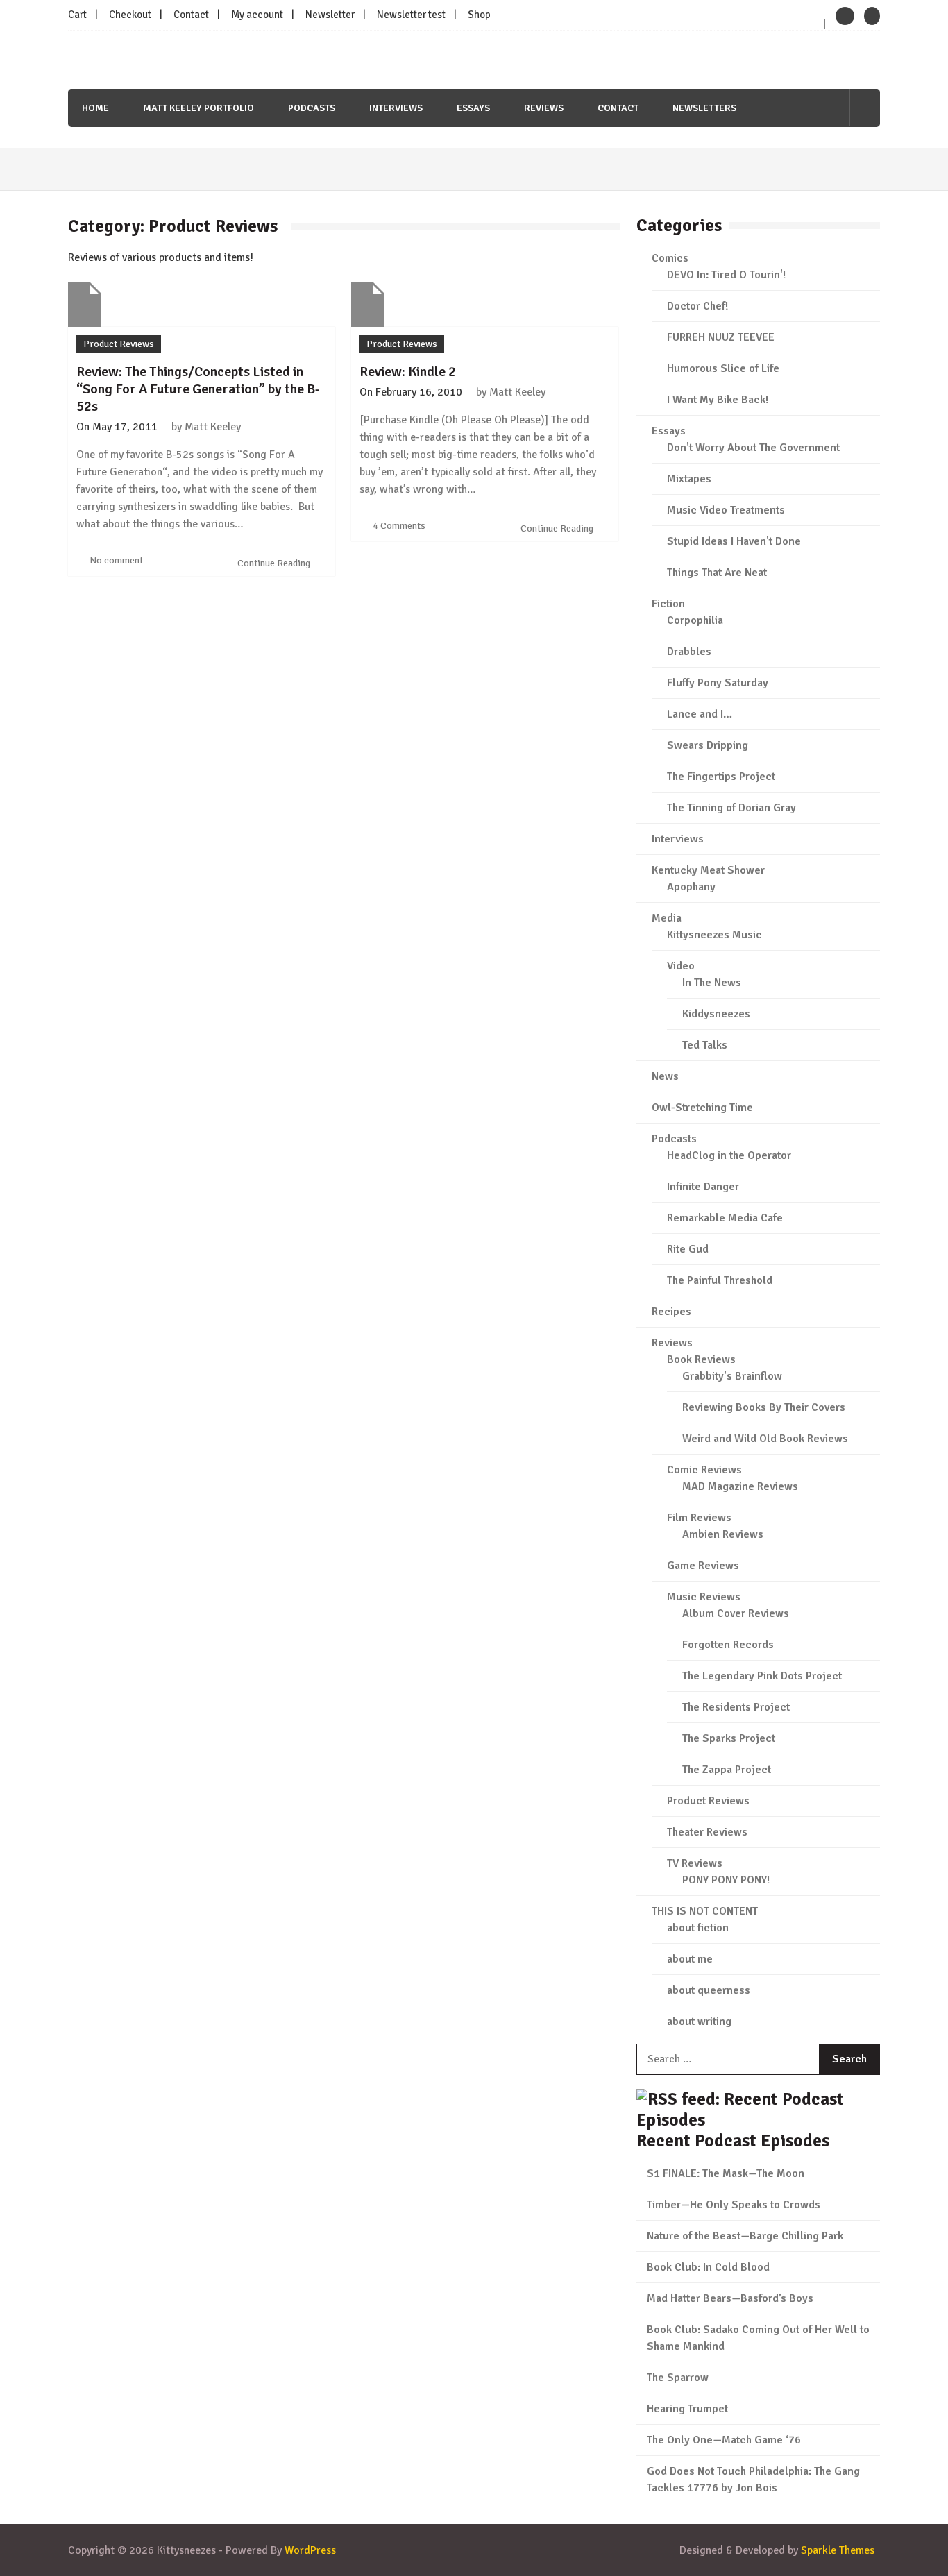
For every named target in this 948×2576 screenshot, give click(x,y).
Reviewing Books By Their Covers (764, 1407)
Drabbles (689, 652)
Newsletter (330, 15)
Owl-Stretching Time (702, 1108)
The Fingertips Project (721, 777)
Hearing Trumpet (687, 2409)
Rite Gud (688, 1249)
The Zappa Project (727, 1770)
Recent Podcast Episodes (733, 2141)
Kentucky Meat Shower (708, 870)
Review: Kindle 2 (408, 372)
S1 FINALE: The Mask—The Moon (726, 2173)
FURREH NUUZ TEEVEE (721, 337)
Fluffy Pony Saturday (718, 683)
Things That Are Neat (717, 573)
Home (95, 108)
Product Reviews (119, 344)
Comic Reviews (704, 1470)
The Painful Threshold (720, 1280)
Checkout (130, 15)
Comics (670, 258)
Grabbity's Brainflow (732, 1376)
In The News (712, 983)
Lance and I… (700, 714)
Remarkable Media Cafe (725, 1218)
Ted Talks (705, 1045)
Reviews (544, 108)
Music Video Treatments (726, 510)
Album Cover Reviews (736, 1613)
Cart (77, 15)
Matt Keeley (213, 427)
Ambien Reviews (723, 1534)
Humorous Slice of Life (723, 368)
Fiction (668, 604)
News (665, 1076)
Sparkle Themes (838, 2550)
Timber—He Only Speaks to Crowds (734, 2205)
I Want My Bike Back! (718, 400)
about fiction (698, 1928)
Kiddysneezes (716, 1014)
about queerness (709, 1990)
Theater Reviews (707, 1832)
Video (681, 966)
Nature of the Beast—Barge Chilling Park (745, 2236)
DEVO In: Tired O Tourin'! (726, 275)
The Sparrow (678, 2378)
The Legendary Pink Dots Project (762, 1676)
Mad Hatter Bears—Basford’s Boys (730, 2298)
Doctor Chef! (697, 306)
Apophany (691, 887)
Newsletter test (411, 15)
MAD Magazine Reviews (740, 1486)
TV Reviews (695, 1863)
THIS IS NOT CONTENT (705, 1911)
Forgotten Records (728, 1645)
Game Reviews (703, 1566)
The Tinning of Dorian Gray (731, 808)
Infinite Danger (703, 1187)
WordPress (310, 2550)
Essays (473, 108)
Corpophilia (695, 620)
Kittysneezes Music (714, 935)
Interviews (396, 108)
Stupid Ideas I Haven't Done (734, 541)
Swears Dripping (708, 745)
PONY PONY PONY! (726, 1880)
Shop (479, 15)
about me (690, 1959)
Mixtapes (689, 479)
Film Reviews (699, 1518)
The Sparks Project (729, 1738)
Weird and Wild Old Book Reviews (765, 1439)
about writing (699, 2022)
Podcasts (312, 108)
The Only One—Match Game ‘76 (724, 2440)
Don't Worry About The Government (753, 448)
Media (667, 918)
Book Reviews (701, 1359)
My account (257, 15)
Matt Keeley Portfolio (198, 108)
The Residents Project (736, 1707)
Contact (191, 15)
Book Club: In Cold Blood (708, 2267)
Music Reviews (704, 1597)
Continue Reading (275, 563)
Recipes (671, 1312)
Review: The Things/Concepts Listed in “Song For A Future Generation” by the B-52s (198, 389)
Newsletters (704, 108)
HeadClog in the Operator (729, 1155)
